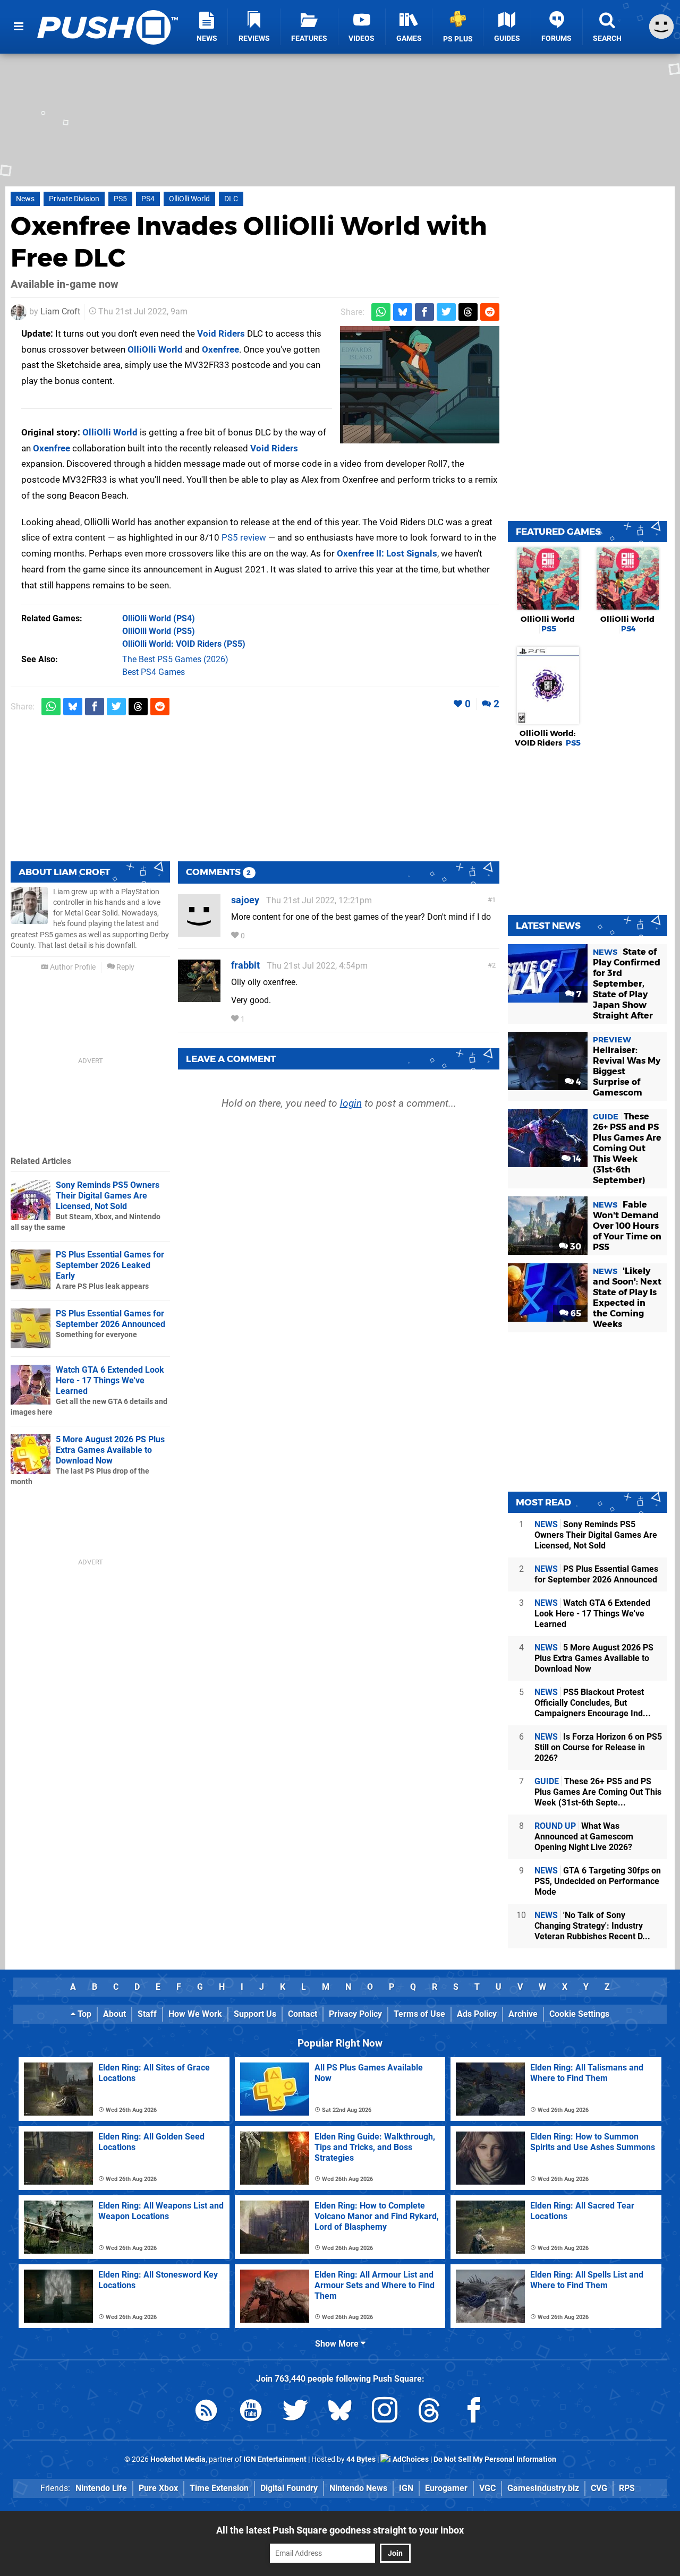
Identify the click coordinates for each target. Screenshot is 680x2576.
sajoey (245, 900)
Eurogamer (446, 2488)
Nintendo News (358, 2488)
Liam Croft (60, 311)
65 (575, 1313)
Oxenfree (220, 349)
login (351, 1103)
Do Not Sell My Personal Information (495, 2459)
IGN (406, 2488)
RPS (627, 2488)
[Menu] (19, 27)
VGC (487, 2488)
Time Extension (219, 2488)
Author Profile (72, 967)
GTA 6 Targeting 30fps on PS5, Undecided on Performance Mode (598, 1881)
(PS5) (159, 631)
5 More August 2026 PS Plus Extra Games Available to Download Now (110, 1450)
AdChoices (410, 2459)
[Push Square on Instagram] (385, 2412)
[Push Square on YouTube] (251, 2412)
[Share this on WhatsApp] (381, 312)
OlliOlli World (189, 199)
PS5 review (244, 537)
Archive (523, 2014)
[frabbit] (199, 997)
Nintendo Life (101, 2488)
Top (83, 2014)
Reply (125, 967)
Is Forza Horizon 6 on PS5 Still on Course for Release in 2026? (598, 1747)
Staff (147, 2014)
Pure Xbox (158, 2488)
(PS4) (159, 618)
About (114, 2014)
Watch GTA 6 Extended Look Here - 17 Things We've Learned (110, 1380)
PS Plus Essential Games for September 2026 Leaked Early (110, 1265)
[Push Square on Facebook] (474, 2412)
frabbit (245, 965)
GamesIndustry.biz (543, 2488)
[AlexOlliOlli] (420, 385)
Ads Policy (477, 2014)
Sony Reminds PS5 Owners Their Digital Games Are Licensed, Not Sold (108, 1196)
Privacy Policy (355, 2014)
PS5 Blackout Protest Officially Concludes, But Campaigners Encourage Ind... (593, 1703)
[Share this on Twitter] (446, 312)
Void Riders (221, 333)
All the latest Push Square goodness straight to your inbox (340, 2530)
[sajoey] (199, 932)
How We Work (195, 2014)
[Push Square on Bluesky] (340, 2412)
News (25, 199)
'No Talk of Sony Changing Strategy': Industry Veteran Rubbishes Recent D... (592, 1926)
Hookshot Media (178, 2459)
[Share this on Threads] (468, 312)
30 (575, 1247)
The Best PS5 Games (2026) (175, 659)
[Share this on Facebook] (424, 312)
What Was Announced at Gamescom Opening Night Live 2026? (584, 1837)
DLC (231, 199)
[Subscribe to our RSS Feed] (206, 2412)
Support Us (255, 2014)
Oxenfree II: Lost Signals (387, 553)
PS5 (120, 199)
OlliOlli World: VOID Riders (548, 738)
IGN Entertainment (275, 2459)
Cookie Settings (579, 2014)
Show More (338, 2344)
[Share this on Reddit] (490, 312)
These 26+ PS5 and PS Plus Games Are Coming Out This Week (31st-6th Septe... (598, 1792)
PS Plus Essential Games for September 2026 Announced (110, 1319)
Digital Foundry (289, 2488)
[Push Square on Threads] (429, 2412)
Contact (303, 2014)
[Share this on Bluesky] (403, 312)
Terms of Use (419, 2014)
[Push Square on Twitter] (295, 2412)
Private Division (74, 199)
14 (576, 1159)
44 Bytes (361, 2459)
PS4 (148, 199)
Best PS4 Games (154, 672)
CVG (599, 2488)
